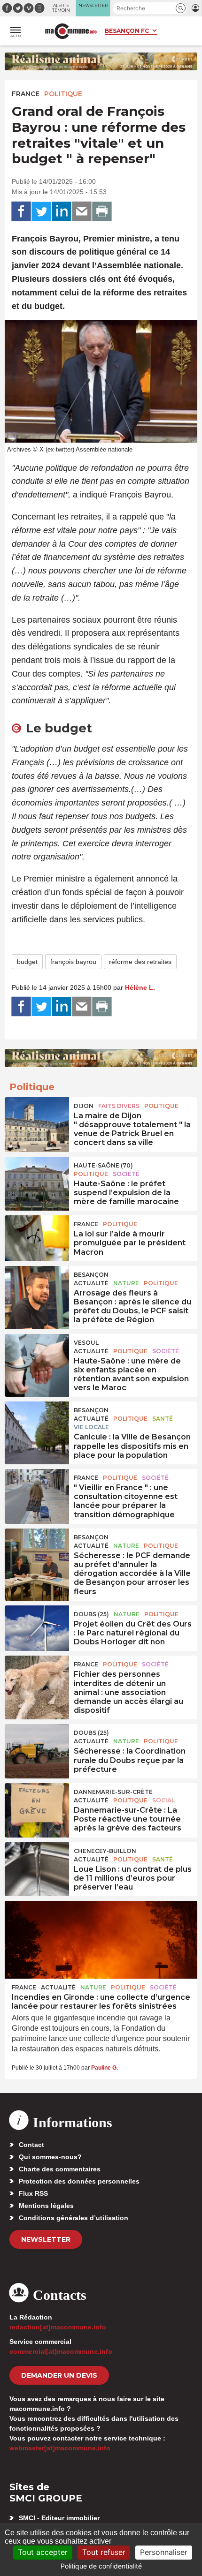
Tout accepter (43, 2552)
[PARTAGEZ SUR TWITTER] (41, 211)
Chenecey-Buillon (105, 1851)
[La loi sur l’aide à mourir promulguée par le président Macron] (37, 1237)
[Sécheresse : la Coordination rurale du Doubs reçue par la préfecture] (37, 1746)
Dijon (84, 1106)
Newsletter (46, 2239)
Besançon (91, 1275)
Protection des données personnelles (79, 2181)
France (26, 94)
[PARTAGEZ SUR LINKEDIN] (62, 211)
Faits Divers (119, 1106)
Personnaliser (164, 2552)
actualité (91, 1283)
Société (126, 1174)
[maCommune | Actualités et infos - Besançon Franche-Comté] (71, 31)
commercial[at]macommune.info (61, 2351)
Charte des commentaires (60, 2169)
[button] (181, 8)
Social (163, 1800)
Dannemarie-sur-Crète (113, 1792)
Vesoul (86, 1343)
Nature (126, 1283)
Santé (163, 1419)
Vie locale (91, 1427)
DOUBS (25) (91, 1614)
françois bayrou (73, 962)
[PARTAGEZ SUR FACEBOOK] (21, 211)
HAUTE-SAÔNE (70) (103, 1165)
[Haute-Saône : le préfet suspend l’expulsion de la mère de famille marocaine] (37, 1178)
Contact (31, 2145)
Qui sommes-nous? (50, 2157)
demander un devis (59, 2375)
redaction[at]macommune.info (58, 2327)
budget (27, 962)
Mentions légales (46, 2206)
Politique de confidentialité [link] (101, 2566)
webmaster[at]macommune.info (60, 2448)
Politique (63, 94)
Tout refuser (104, 2552)
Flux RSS (33, 2193)
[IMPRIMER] (102, 211)
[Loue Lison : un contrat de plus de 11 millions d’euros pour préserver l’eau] (37, 1864)
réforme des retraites (140, 962)
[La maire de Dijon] (37, 1119)
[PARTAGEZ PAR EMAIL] (82, 211)
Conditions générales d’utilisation (74, 2218)
